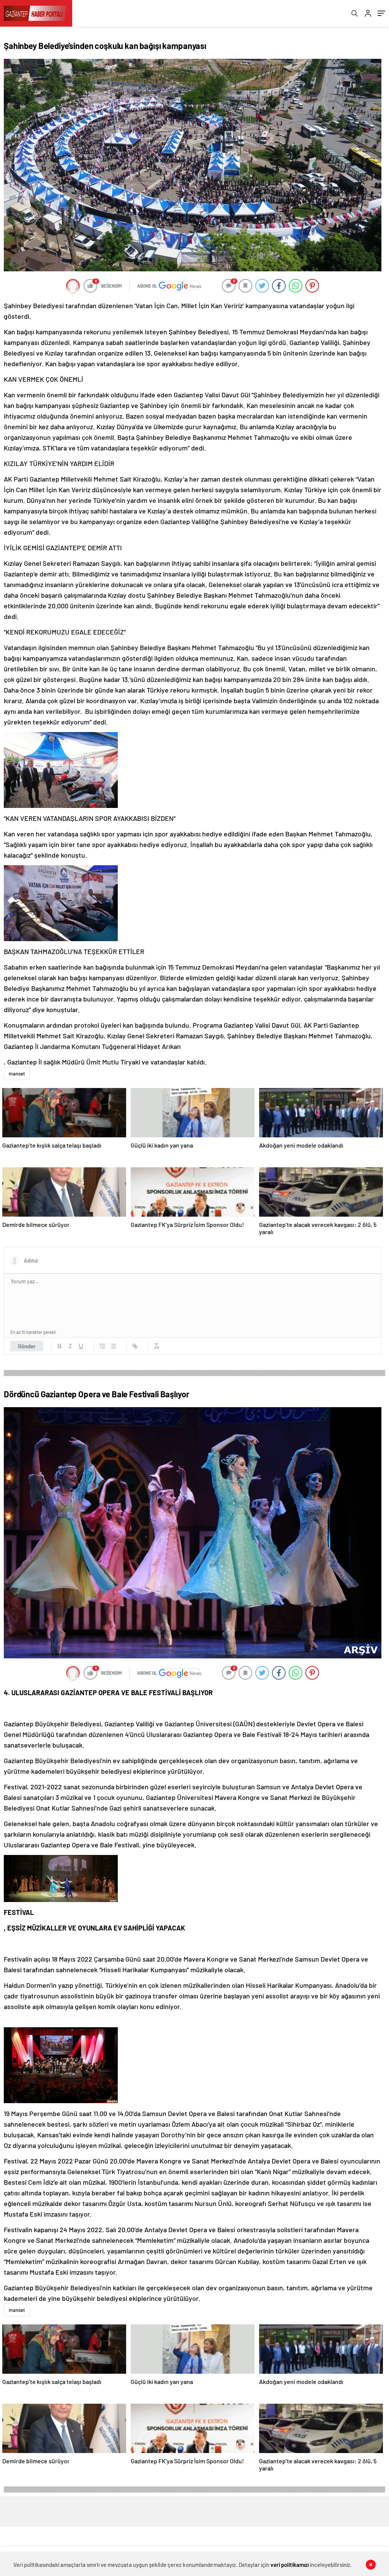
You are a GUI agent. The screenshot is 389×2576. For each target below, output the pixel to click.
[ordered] (103, 1346)
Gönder (27, 1346)
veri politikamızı (290, 2565)
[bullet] (113, 1346)
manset (17, 1074)
